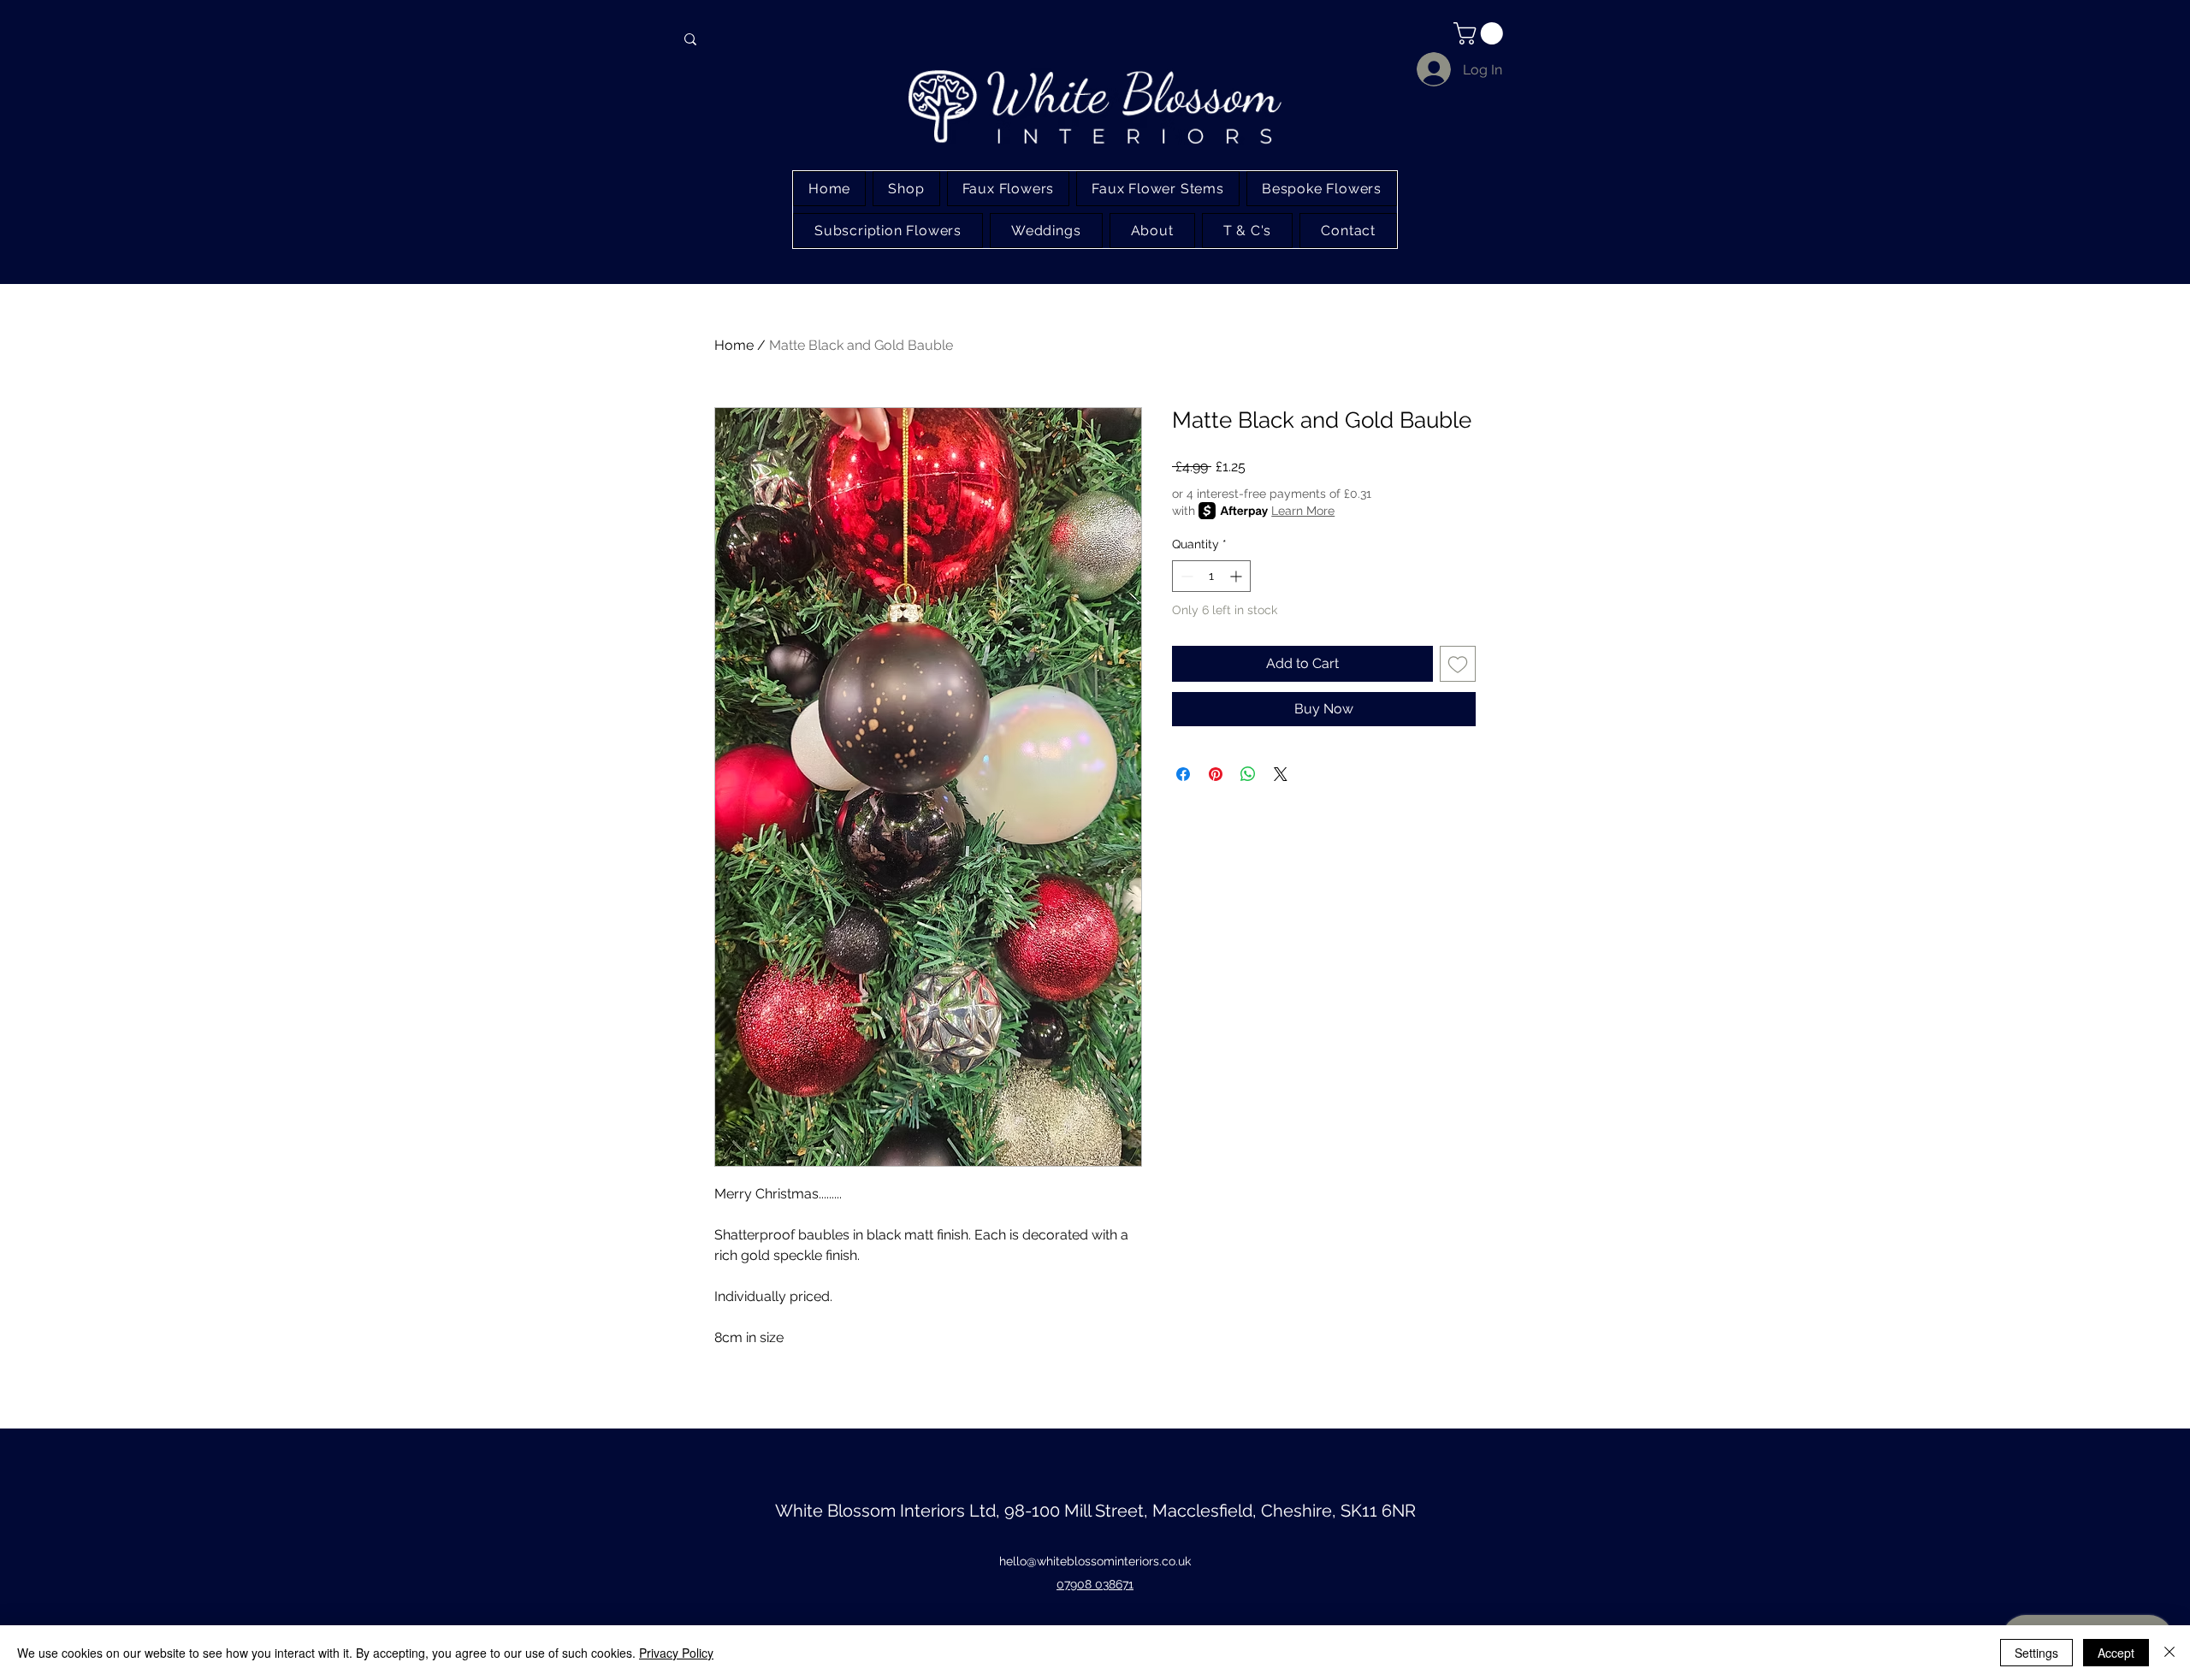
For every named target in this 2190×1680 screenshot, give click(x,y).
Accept (2116, 1653)
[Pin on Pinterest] (1216, 774)
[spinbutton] (1211, 576)
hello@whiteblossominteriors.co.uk (1095, 1561)
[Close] (2169, 1653)
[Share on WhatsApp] (1248, 774)
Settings (2036, 1653)
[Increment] (1237, 576)
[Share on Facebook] (1183, 774)
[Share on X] (1281, 774)
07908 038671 (1095, 1584)
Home (734, 345)
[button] (1481, 33)
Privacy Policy (676, 1653)
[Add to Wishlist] (1458, 664)
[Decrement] (1185, 576)
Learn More (1303, 511)
